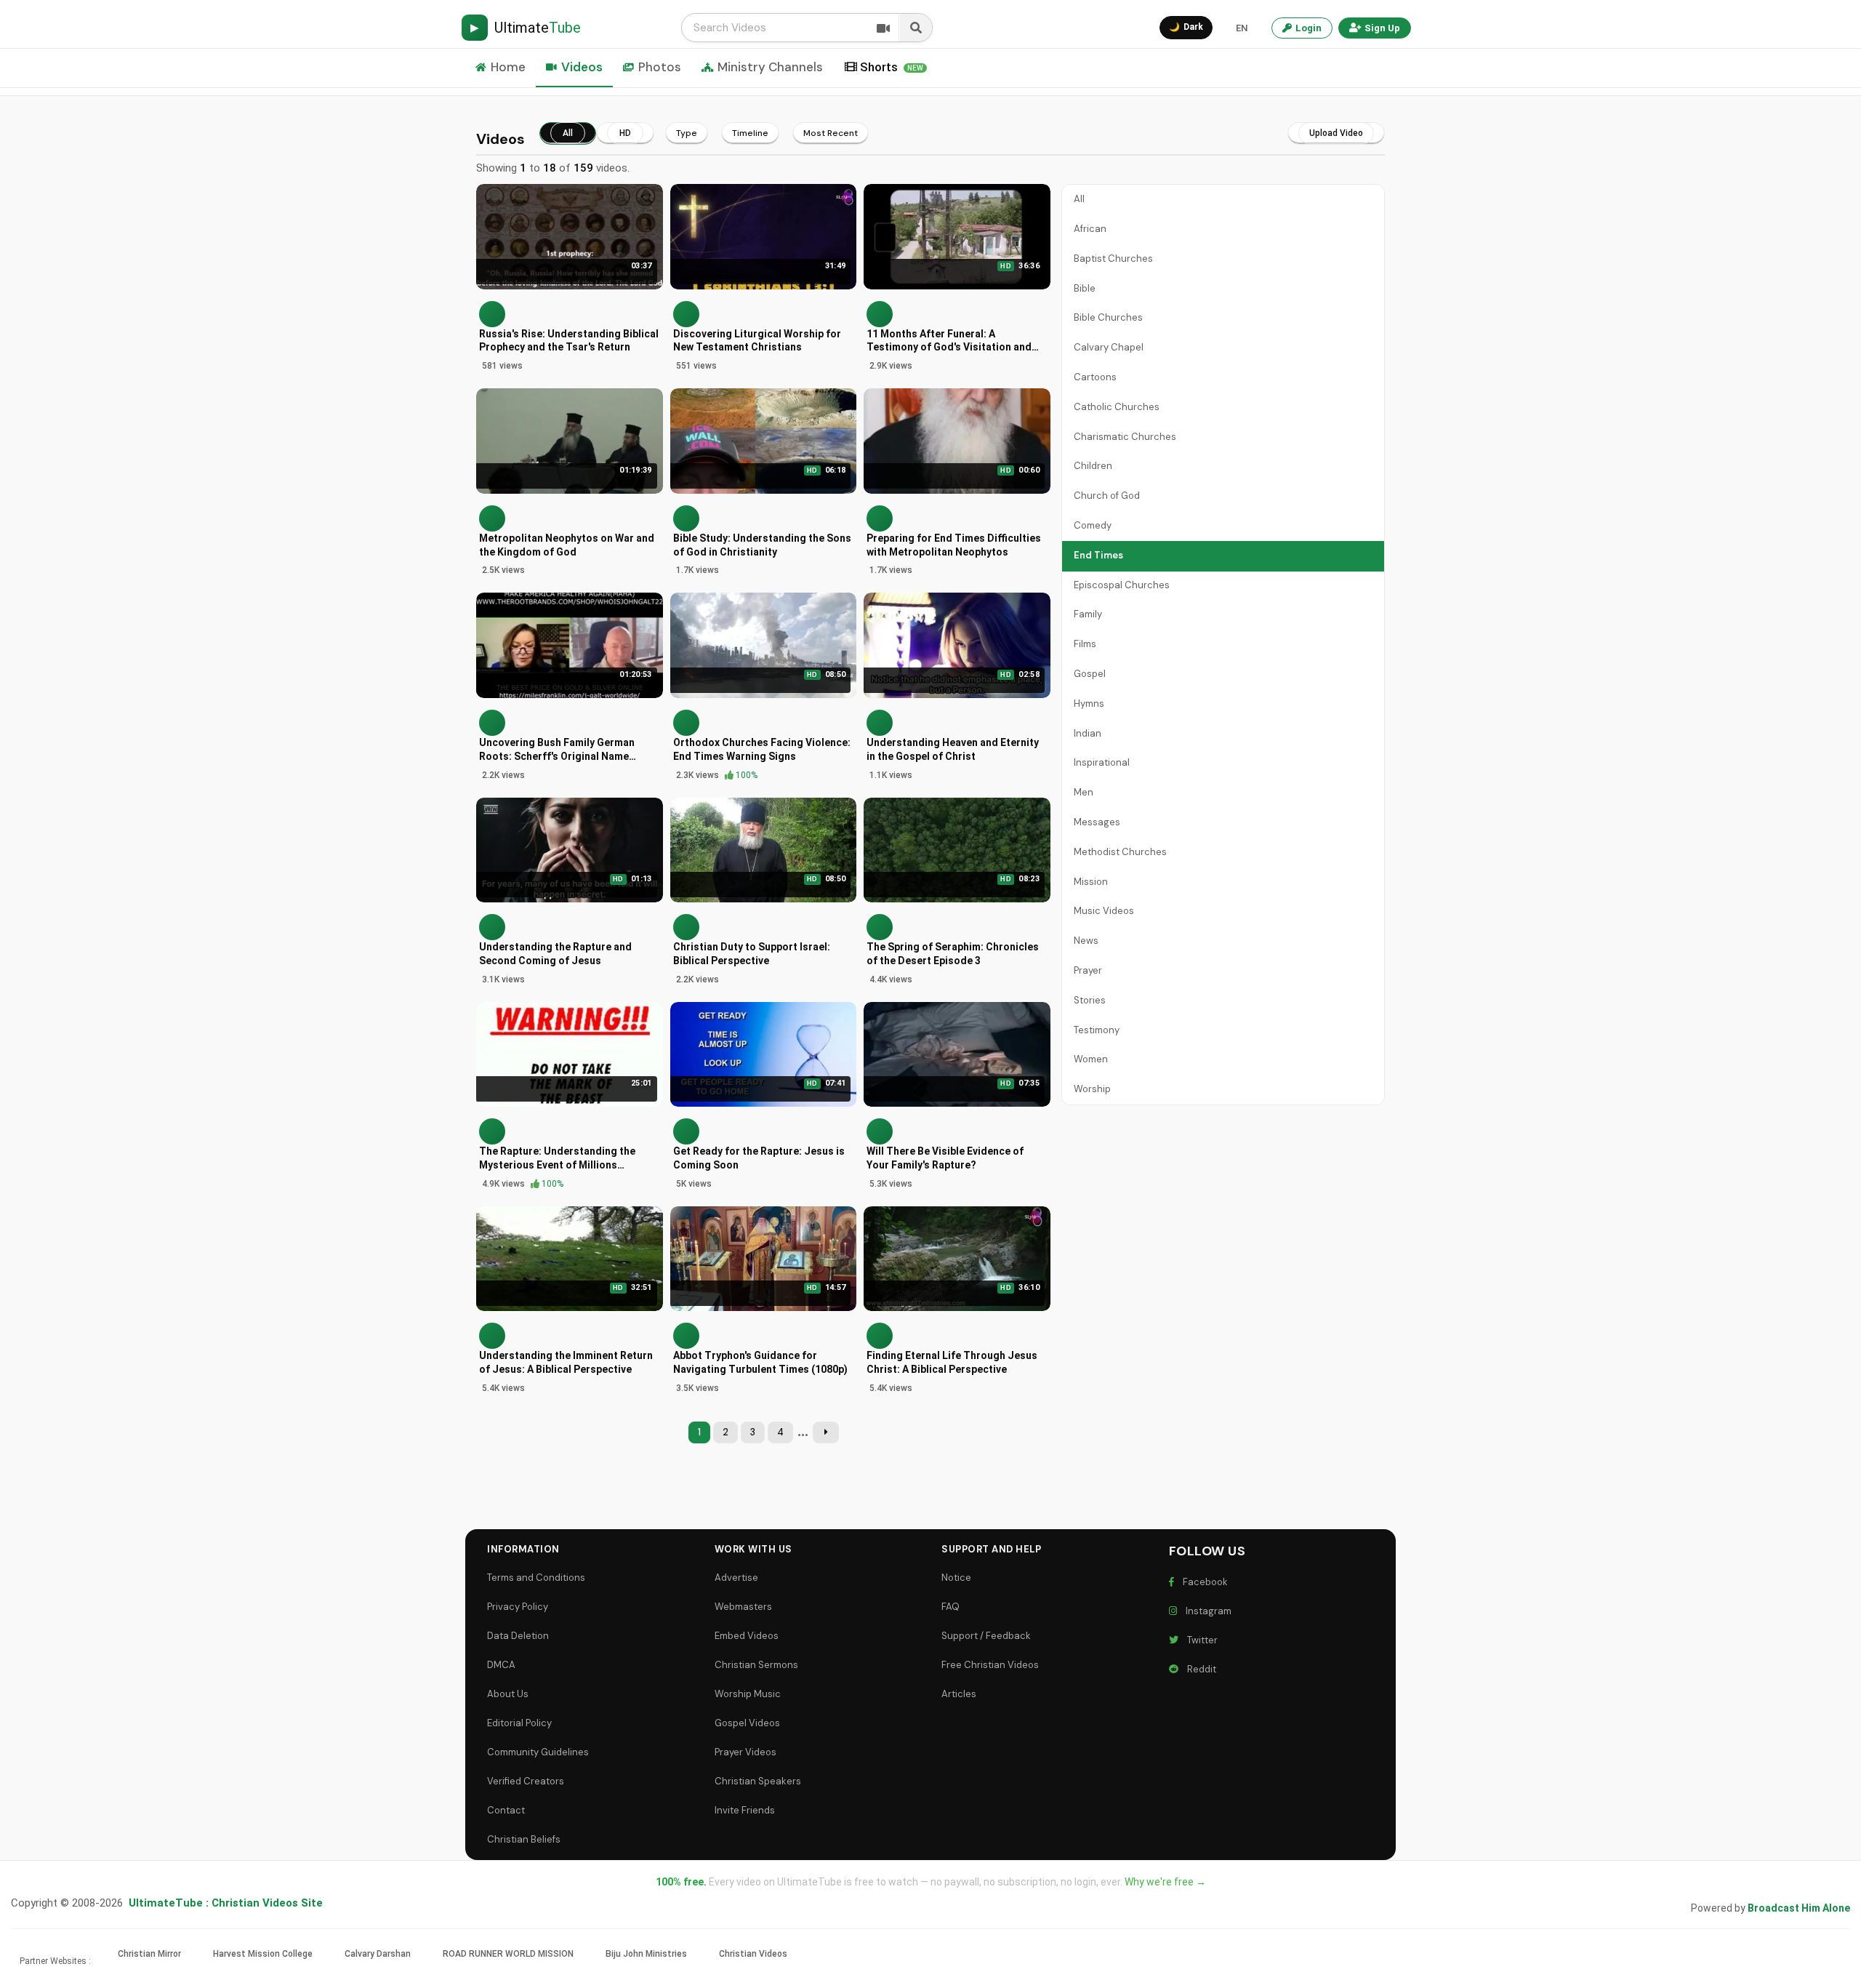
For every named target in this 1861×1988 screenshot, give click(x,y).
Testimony (1097, 1030)
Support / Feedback (986, 1636)
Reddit (1199, 1669)
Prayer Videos (745, 1752)
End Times (1098, 555)
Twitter (1200, 1640)
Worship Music (748, 1694)
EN (1242, 28)
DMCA (501, 1665)
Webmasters (743, 1607)
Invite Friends (745, 1810)
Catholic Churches (1117, 407)
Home (508, 67)
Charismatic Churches (1125, 437)
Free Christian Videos (990, 1665)
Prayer (1088, 970)
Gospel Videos (747, 1723)
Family (1088, 614)
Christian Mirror (149, 1954)
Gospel (1090, 674)
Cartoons (1095, 377)
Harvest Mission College (263, 1954)
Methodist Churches (1120, 852)
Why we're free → (1165, 1882)
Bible (1085, 288)
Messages (1097, 822)
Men (1084, 792)
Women (1091, 1059)
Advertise (736, 1578)
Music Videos (1104, 911)
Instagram (1206, 1611)
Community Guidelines (538, 1752)
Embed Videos (747, 1636)
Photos (660, 67)
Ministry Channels (770, 67)
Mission (1091, 882)
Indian (1088, 733)
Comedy (1093, 525)
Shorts (892, 67)
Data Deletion (518, 1636)
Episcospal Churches (1122, 585)
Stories (1090, 1000)
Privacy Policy (518, 1607)
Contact (506, 1810)
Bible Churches (1108, 317)
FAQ (950, 1607)
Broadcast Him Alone (1799, 1908)
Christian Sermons (756, 1665)
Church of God (1107, 496)
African (1090, 229)
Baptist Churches (1113, 258)
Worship (1092, 1089)
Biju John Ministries (646, 1954)
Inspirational (1102, 762)
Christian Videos (753, 1954)
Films (1085, 644)
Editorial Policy (519, 1723)
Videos (582, 67)
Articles (959, 1694)
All (1079, 199)
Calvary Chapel (1109, 347)
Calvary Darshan (378, 1954)
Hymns (1089, 704)
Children (1093, 466)
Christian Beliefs (524, 1839)
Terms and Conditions (536, 1578)
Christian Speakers (758, 1781)
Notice (956, 1578)
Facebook (1203, 1582)
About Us (508, 1694)
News (1086, 941)
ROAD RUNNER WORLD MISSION (508, 1954)
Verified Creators (526, 1781)
